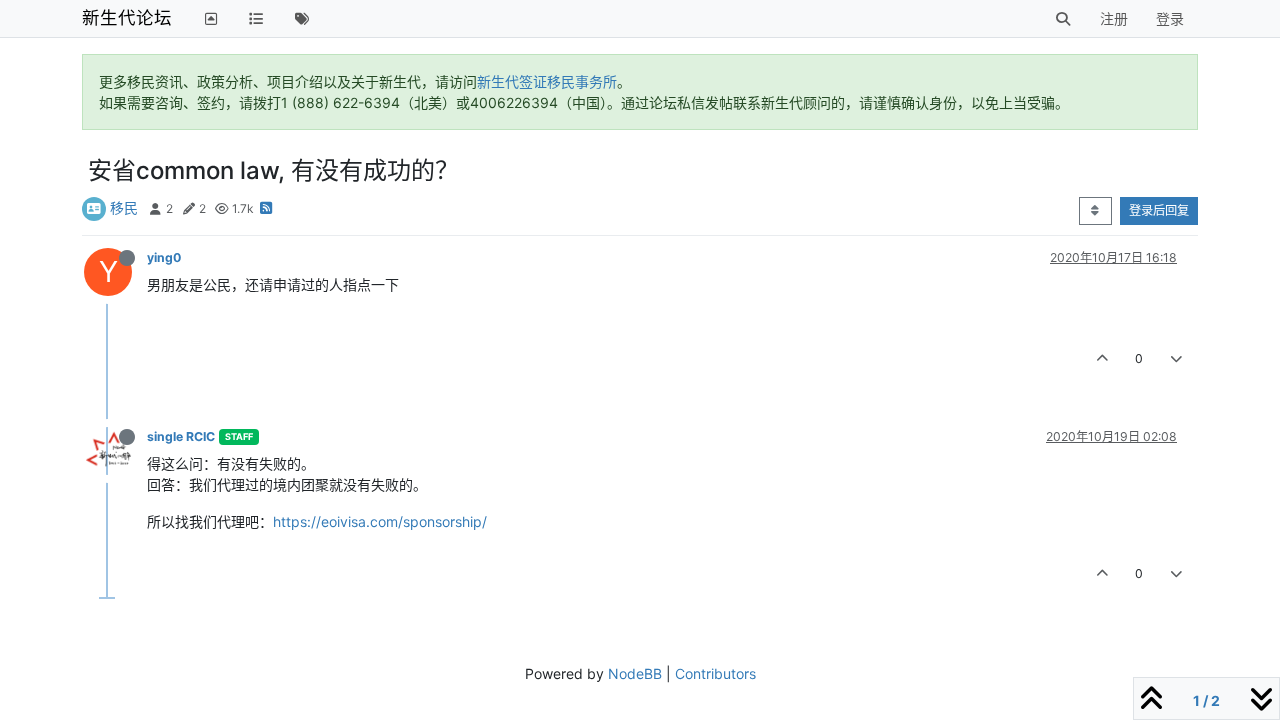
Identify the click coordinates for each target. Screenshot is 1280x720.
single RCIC (181, 436)
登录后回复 (1159, 210)
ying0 (164, 257)
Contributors (715, 673)
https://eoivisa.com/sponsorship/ (380, 521)
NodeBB (635, 673)
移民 (124, 207)
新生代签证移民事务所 (547, 81)
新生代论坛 (127, 17)
